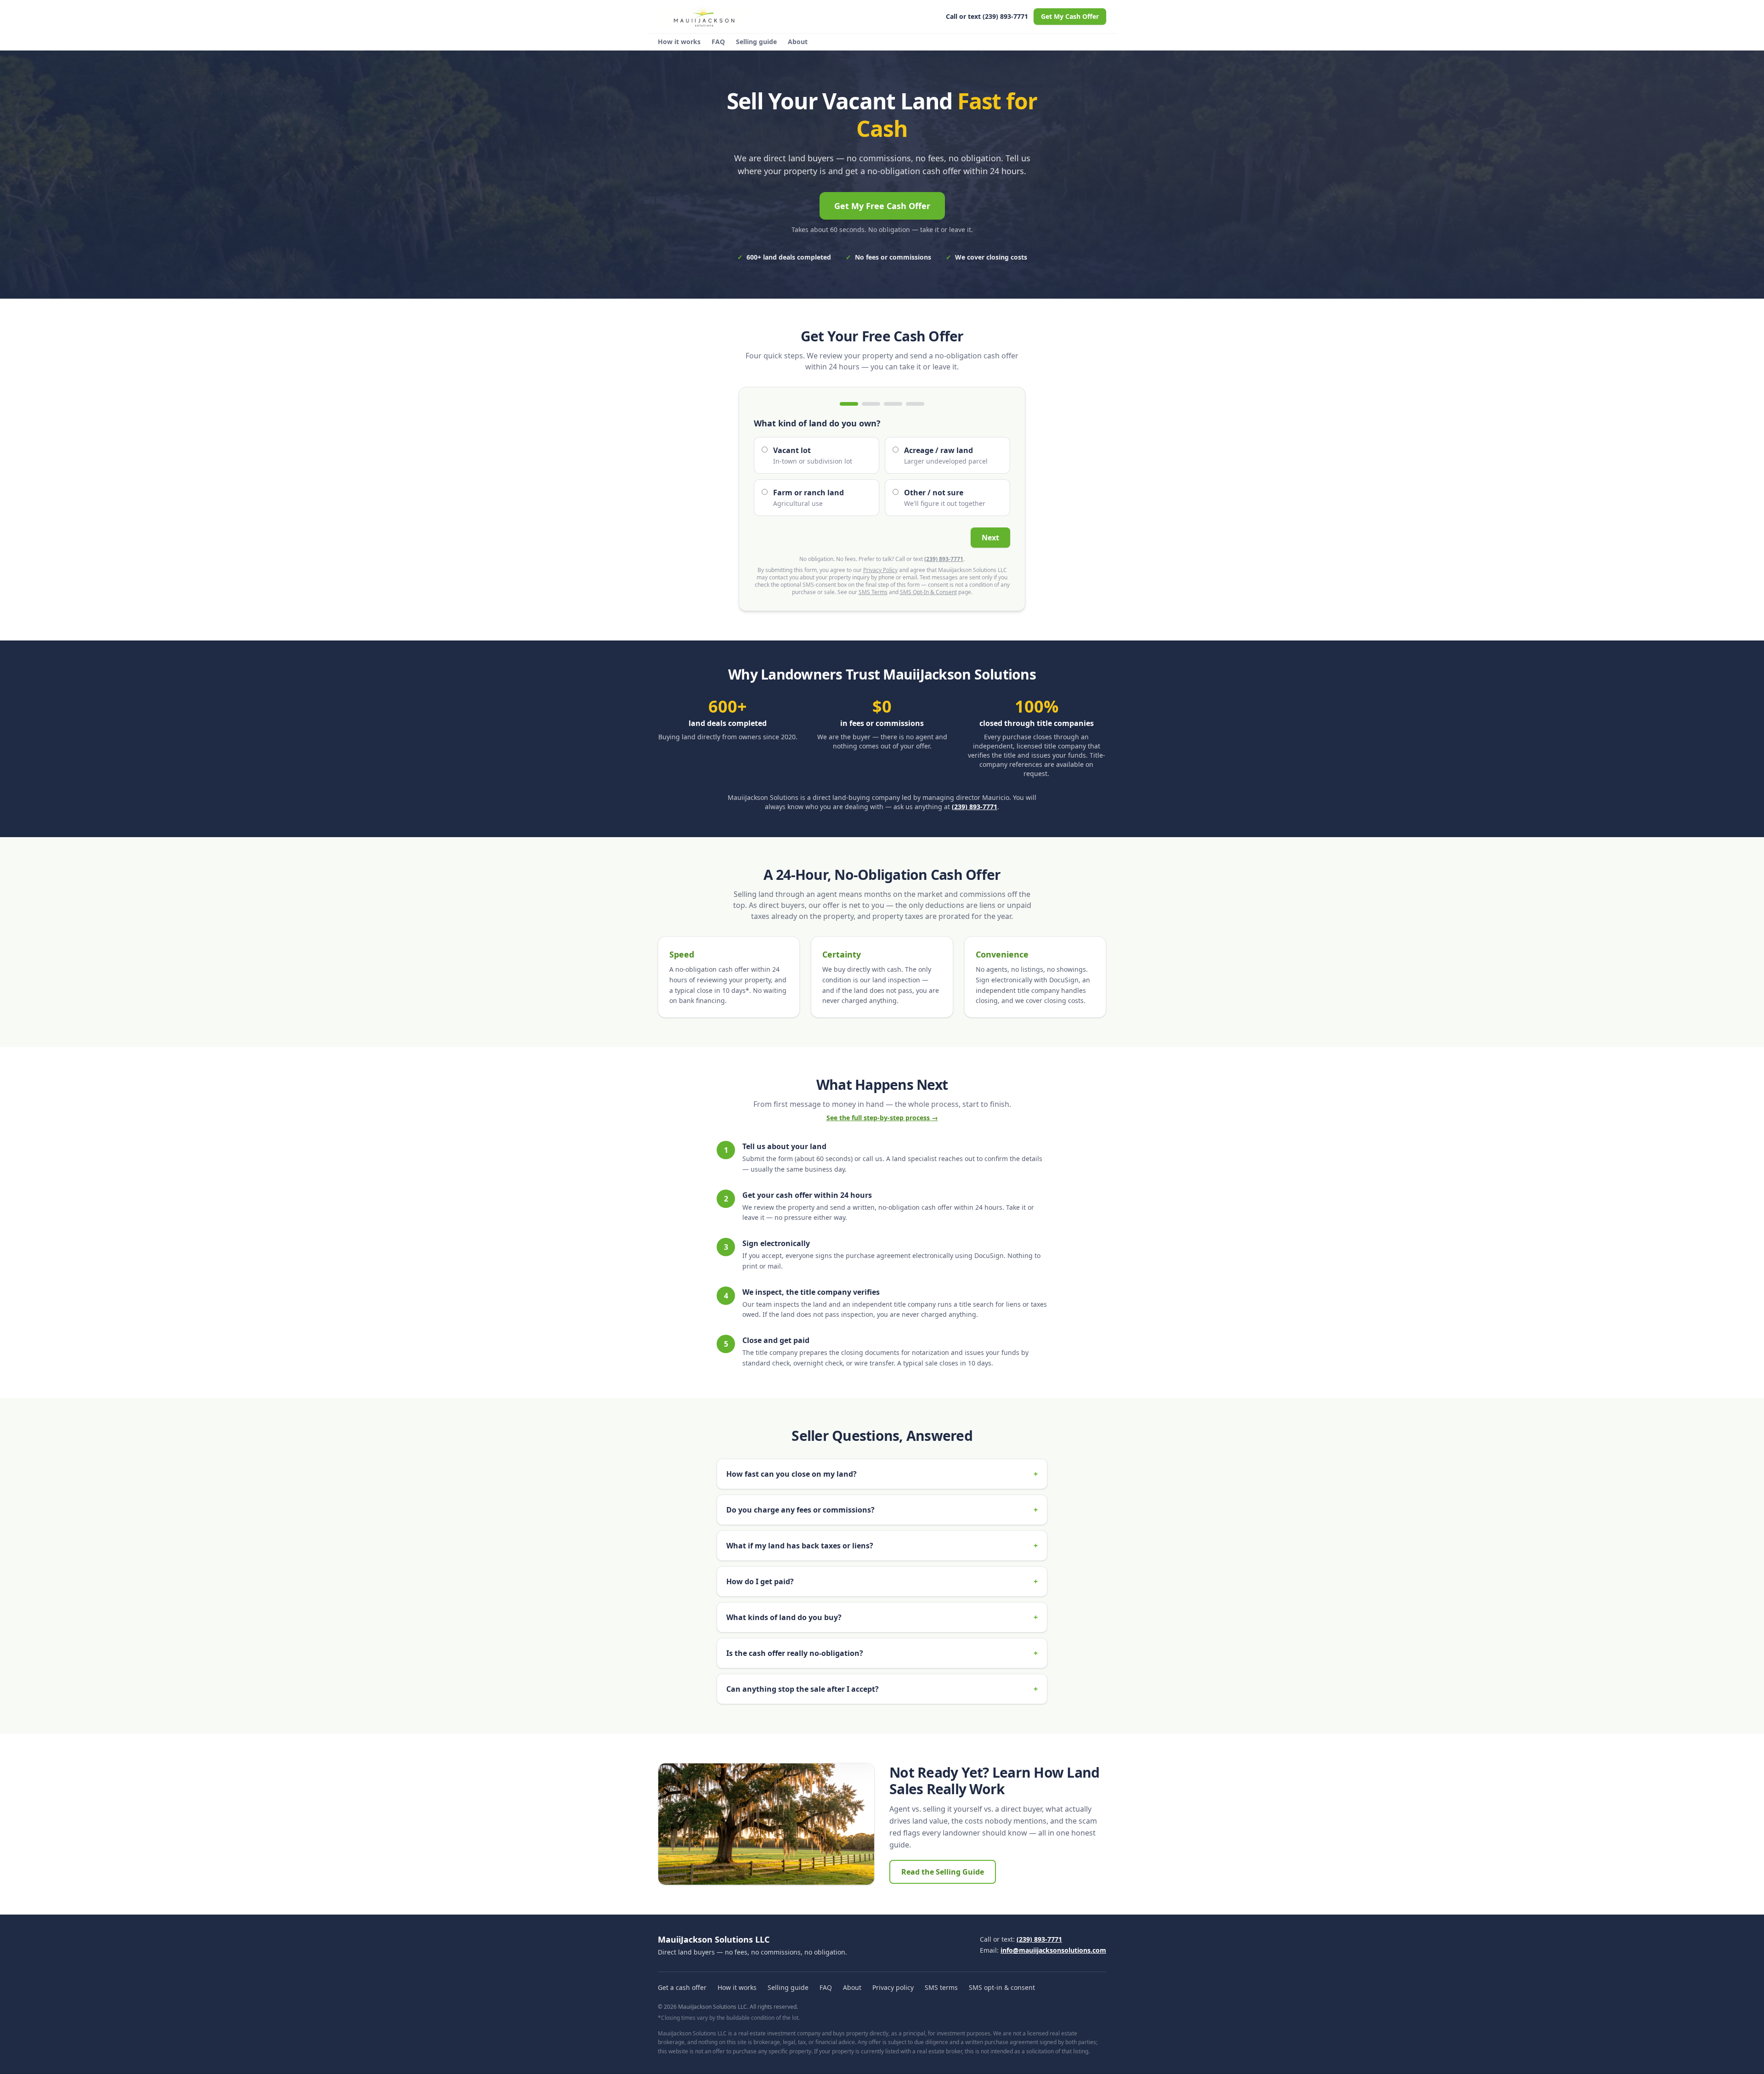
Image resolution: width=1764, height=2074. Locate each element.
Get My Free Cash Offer (882, 206)
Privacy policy (893, 1987)
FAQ (718, 42)
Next (990, 538)
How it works (679, 42)
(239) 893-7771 (944, 559)
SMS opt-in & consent (1002, 1987)
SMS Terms (873, 592)
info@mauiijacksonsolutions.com (1053, 1950)
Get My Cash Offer (1070, 16)
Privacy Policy (880, 570)
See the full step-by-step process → (882, 1118)
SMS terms (941, 1987)
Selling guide (756, 42)
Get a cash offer (682, 1987)
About (798, 42)
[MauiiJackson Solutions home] (702, 17)
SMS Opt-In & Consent (928, 592)
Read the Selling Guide (943, 1872)
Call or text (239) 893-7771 (987, 16)
